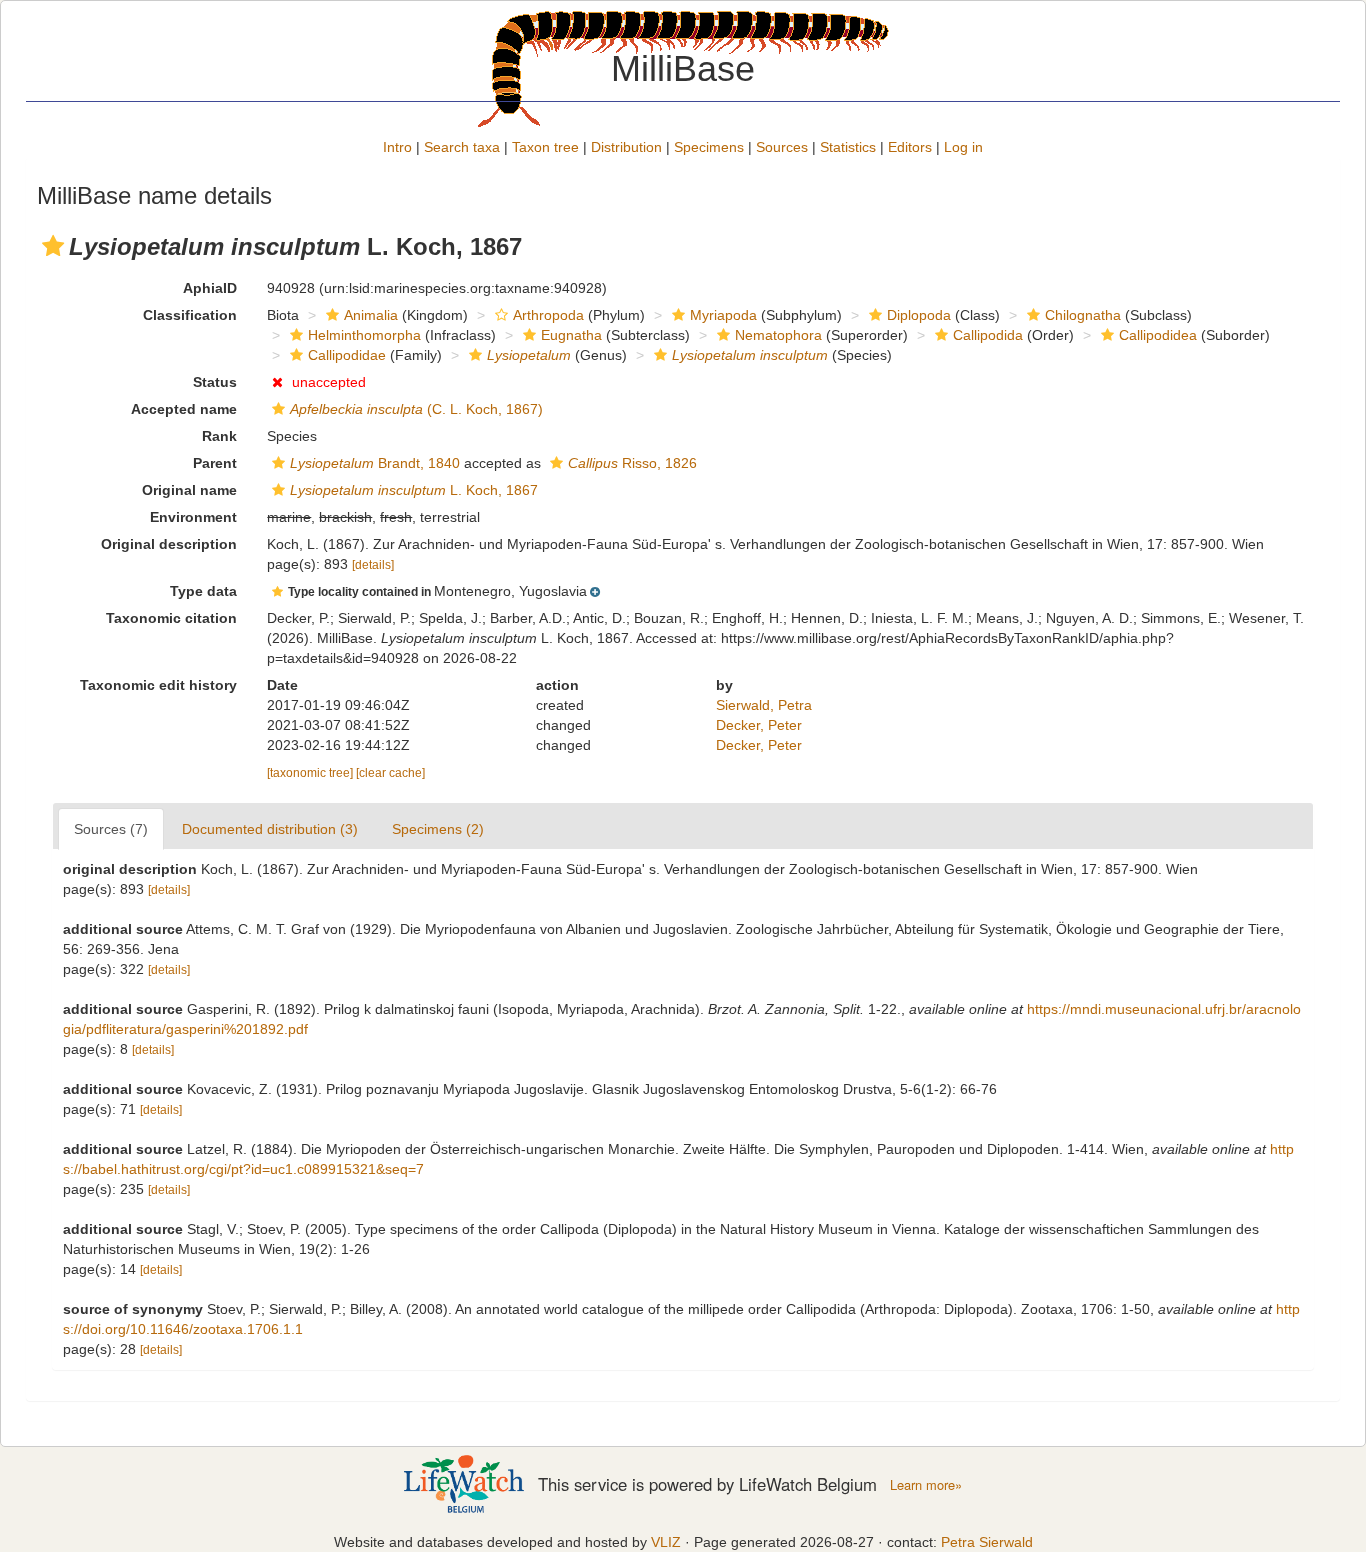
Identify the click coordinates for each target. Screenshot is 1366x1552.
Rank (219, 436)
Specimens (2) (438, 829)
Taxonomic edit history (158, 685)
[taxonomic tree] (311, 773)
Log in (963, 147)
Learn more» (926, 1485)
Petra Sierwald (987, 1542)
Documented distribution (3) (270, 829)
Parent (215, 463)
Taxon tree (545, 147)
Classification (190, 315)
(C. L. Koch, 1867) (416, 409)
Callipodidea (1158, 335)
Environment (193, 517)
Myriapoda (723, 315)
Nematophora (778, 335)
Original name (189, 490)
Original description (169, 544)
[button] (53, 246)
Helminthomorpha (364, 335)
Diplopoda (919, 315)
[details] (373, 565)
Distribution (626, 147)
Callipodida (988, 335)
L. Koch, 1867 (414, 490)
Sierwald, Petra (764, 705)
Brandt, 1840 (375, 463)
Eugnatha (571, 335)
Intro (397, 147)
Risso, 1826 (632, 463)
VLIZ (666, 1542)
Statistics (848, 147)
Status (215, 382)
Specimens (709, 147)
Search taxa (462, 147)
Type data (203, 591)
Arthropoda (548, 315)
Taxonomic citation (171, 618)
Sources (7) (111, 829)
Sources (782, 147)
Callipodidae (347, 355)
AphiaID (210, 288)
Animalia (371, 315)
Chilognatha (1083, 315)
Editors (910, 147)
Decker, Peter (759, 725)
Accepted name (184, 409)
